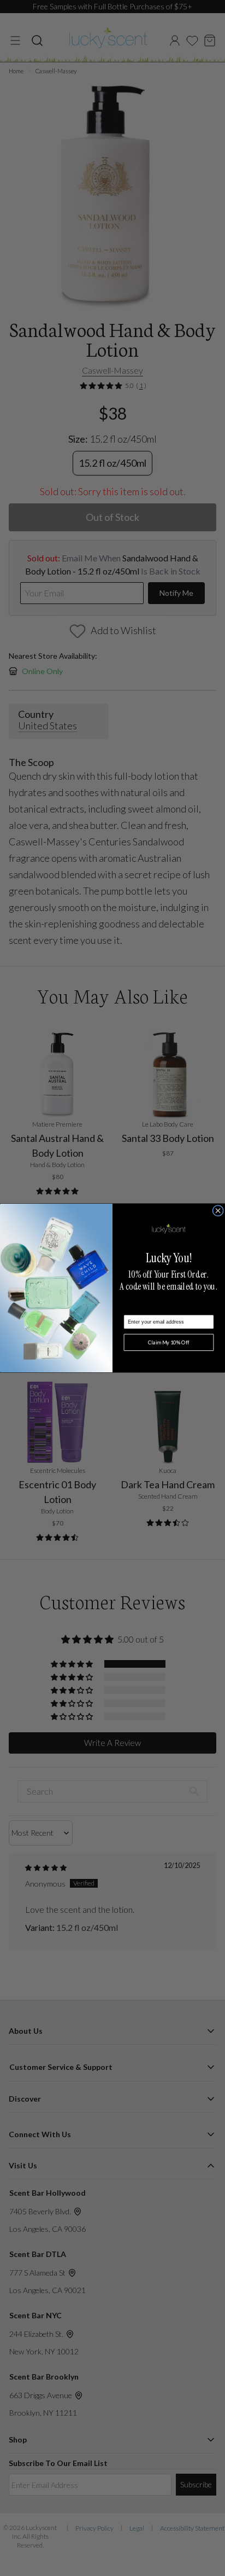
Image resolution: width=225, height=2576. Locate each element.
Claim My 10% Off (169, 1342)
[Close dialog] (218, 1210)
